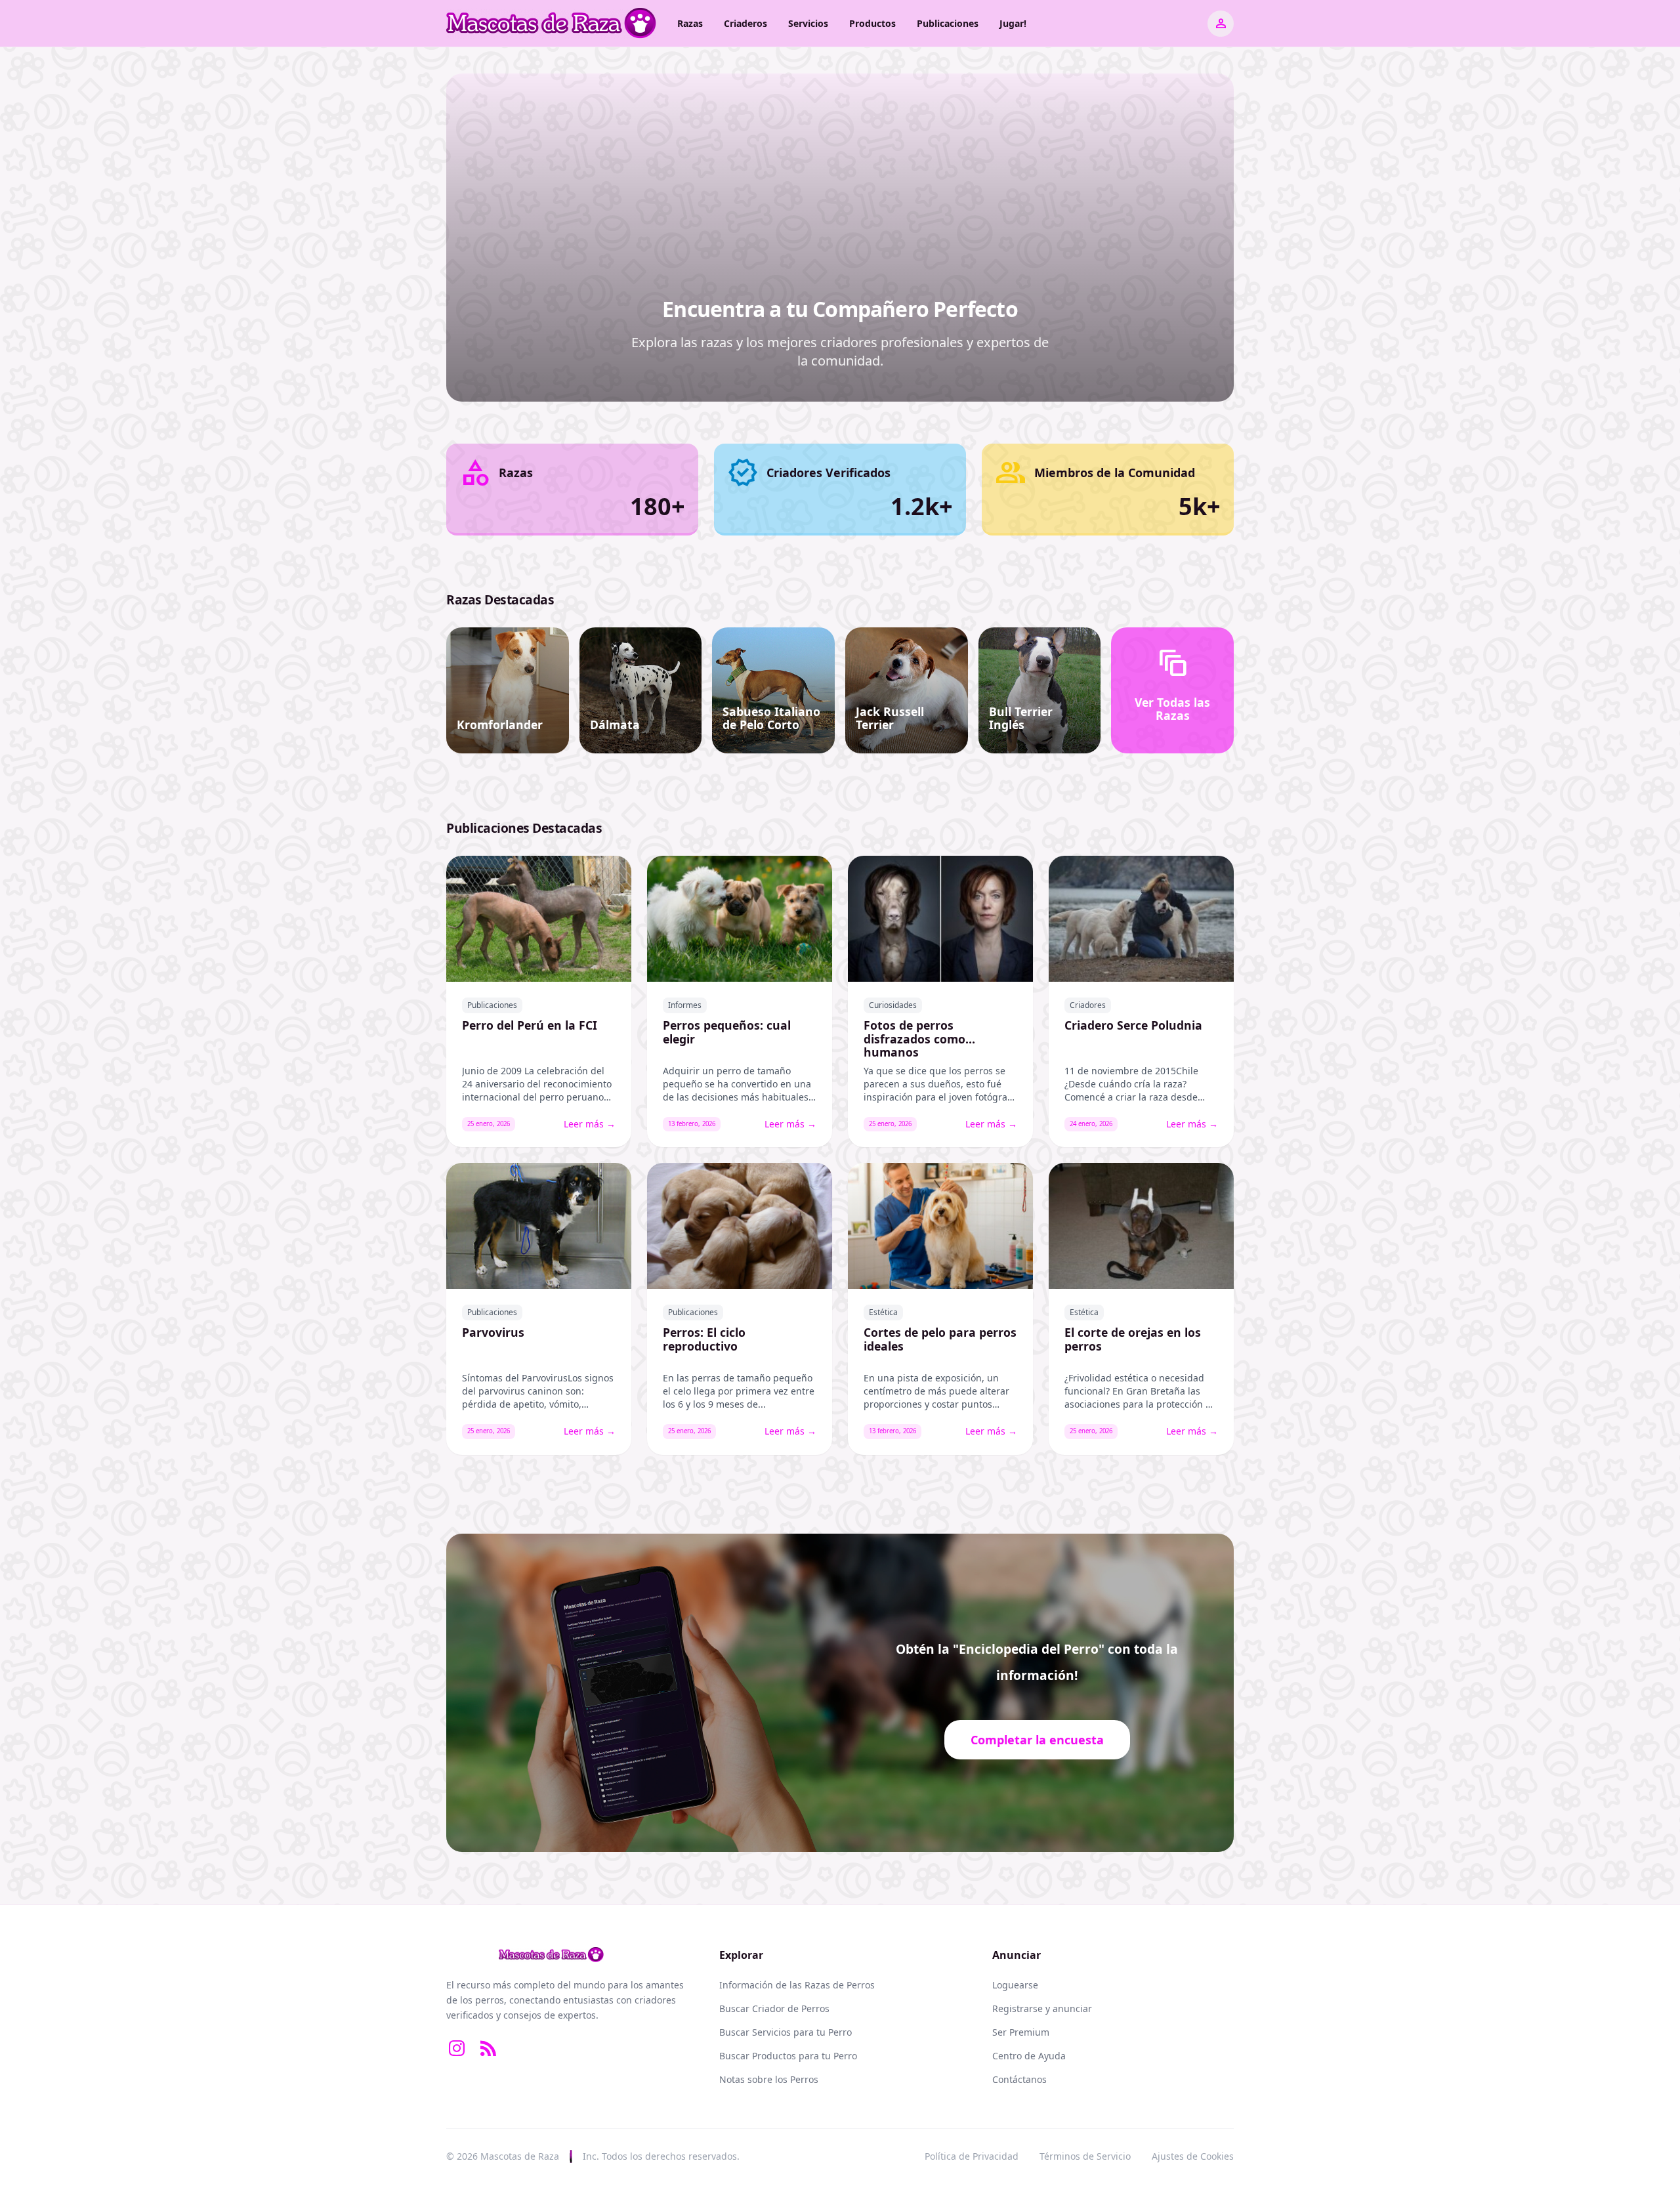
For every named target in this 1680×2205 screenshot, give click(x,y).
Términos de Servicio (1085, 2156)
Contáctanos (1019, 2079)
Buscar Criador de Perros (774, 2008)
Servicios (808, 23)
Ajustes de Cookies (1193, 2156)
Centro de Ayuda (1029, 2056)
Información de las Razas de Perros (797, 1985)
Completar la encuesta (1037, 1740)
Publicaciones (948, 23)
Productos (872, 23)
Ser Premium (1021, 2032)
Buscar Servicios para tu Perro (786, 2032)
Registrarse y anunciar (1042, 2008)
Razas (690, 23)
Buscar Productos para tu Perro (788, 2056)
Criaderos (745, 23)
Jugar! (1013, 23)
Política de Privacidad (972, 2156)
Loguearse (1015, 1985)
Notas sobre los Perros (769, 2079)
